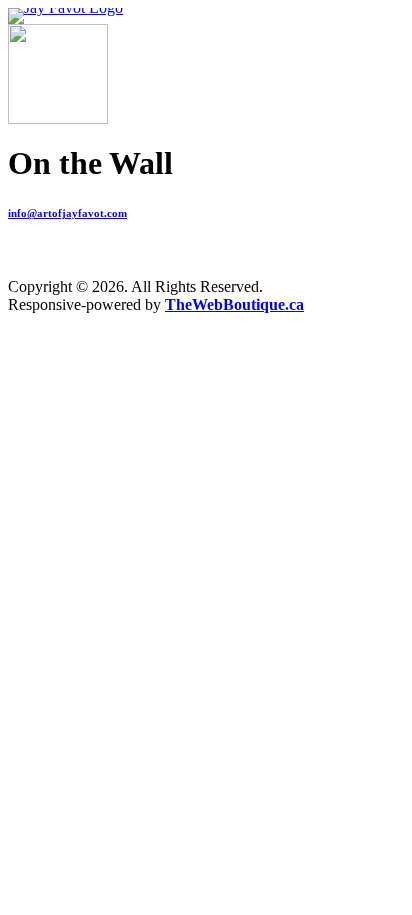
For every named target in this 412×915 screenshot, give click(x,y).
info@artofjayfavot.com (67, 213)
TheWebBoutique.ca (234, 304)
